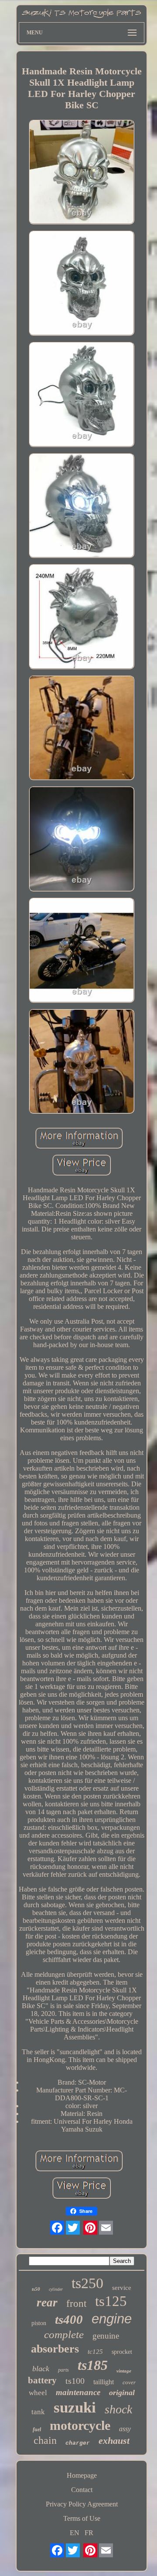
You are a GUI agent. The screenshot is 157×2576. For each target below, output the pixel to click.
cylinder (56, 2289)
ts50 (36, 2289)
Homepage (82, 2475)
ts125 (111, 2301)
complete (64, 2334)
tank (38, 2412)
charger (78, 2443)
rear (47, 2302)
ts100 (75, 2381)
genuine (106, 2336)
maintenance (78, 2392)
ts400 (69, 2319)
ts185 (93, 2365)
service (122, 2288)
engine (112, 2319)
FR (89, 2533)
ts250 (87, 2283)
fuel (37, 2429)
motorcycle (80, 2425)
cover (129, 2382)
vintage (124, 2371)
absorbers (55, 2349)
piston (39, 2323)
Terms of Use (82, 2518)
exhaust (114, 2441)
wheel (38, 2393)
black (41, 2369)
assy (125, 2429)
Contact (82, 2490)
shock (118, 2409)
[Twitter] (73, 2228)
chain (45, 2440)
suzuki (75, 2407)
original (122, 2392)
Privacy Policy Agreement (82, 2504)
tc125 (95, 2352)
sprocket (122, 2352)
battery (42, 2380)
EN (75, 2533)
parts (63, 2370)
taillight (104, 2382)
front (76, 2304)
